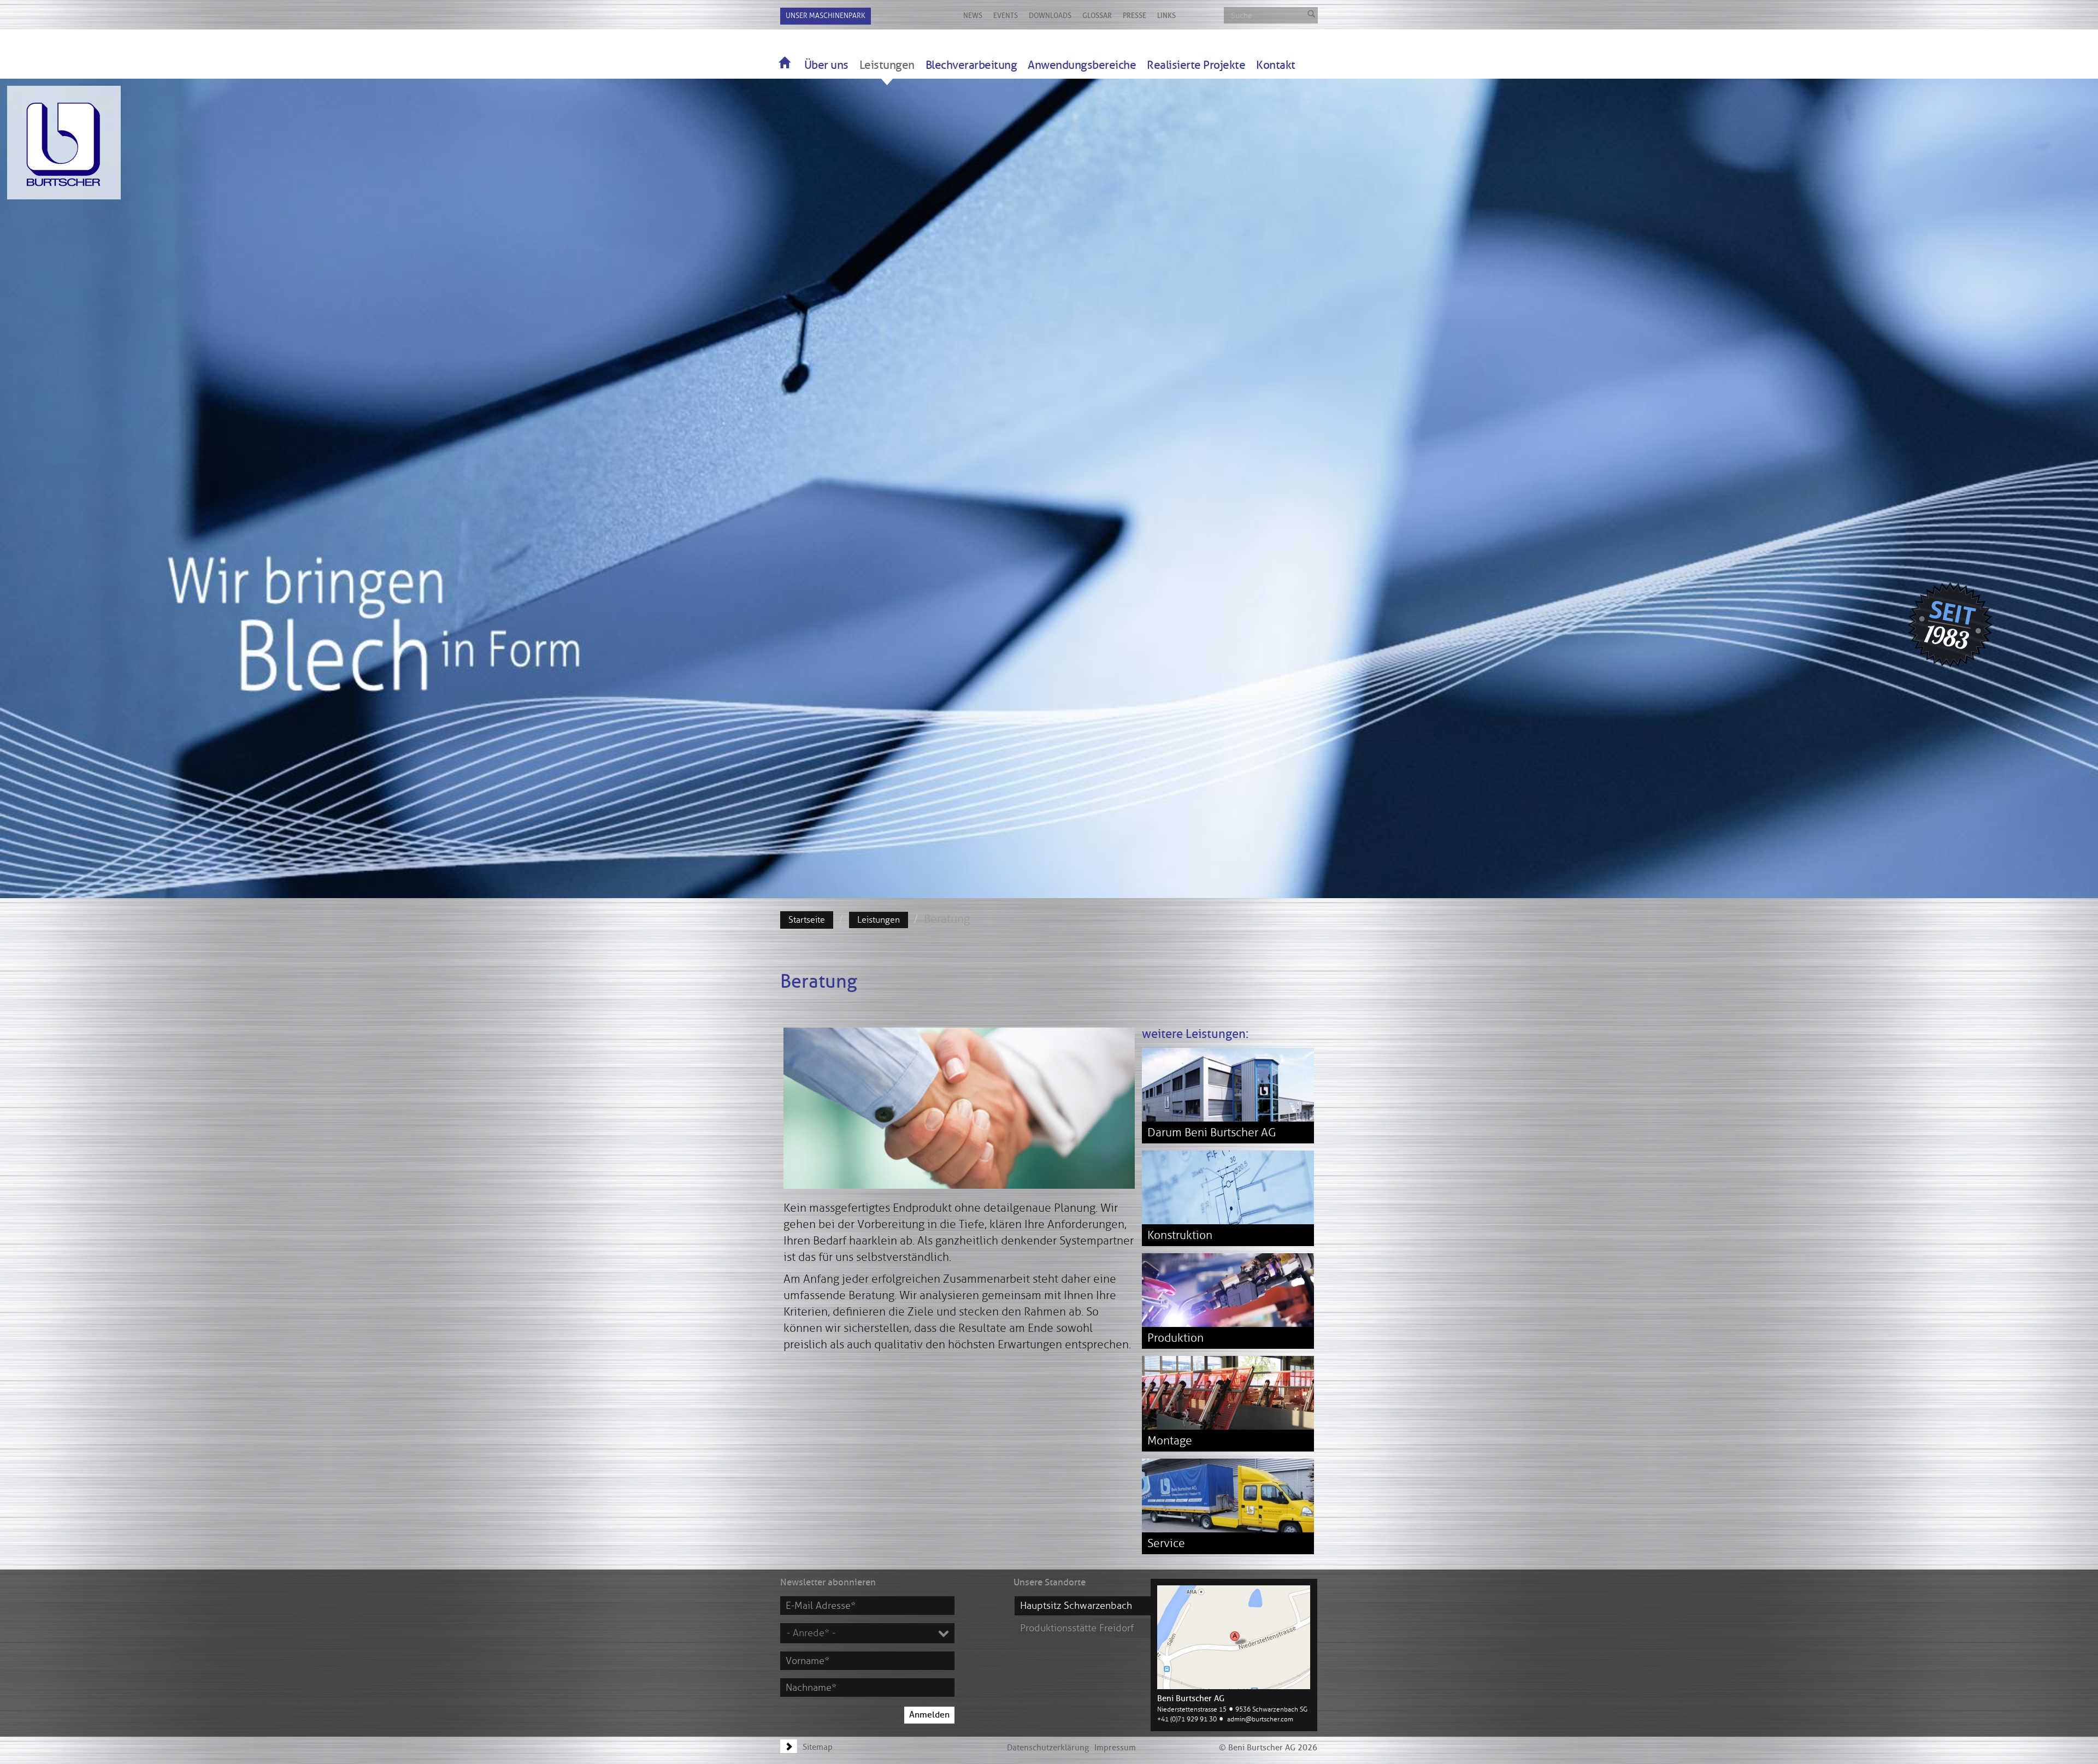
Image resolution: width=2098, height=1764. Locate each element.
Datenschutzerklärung (1048, 1748)
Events (1006, 16)
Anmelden (929, 1715)
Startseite (807, 920)
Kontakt (1276, 65)
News (973, 16)
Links (1166, 16)
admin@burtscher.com (1260, 1719)
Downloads (1050, 16)
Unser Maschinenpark (826, 16)
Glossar (1097, 16)
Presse (1135, 16)
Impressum (1115, 1748)
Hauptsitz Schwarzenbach (1076, 1606)
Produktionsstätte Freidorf (1077, 1628)
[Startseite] (784, 62)
